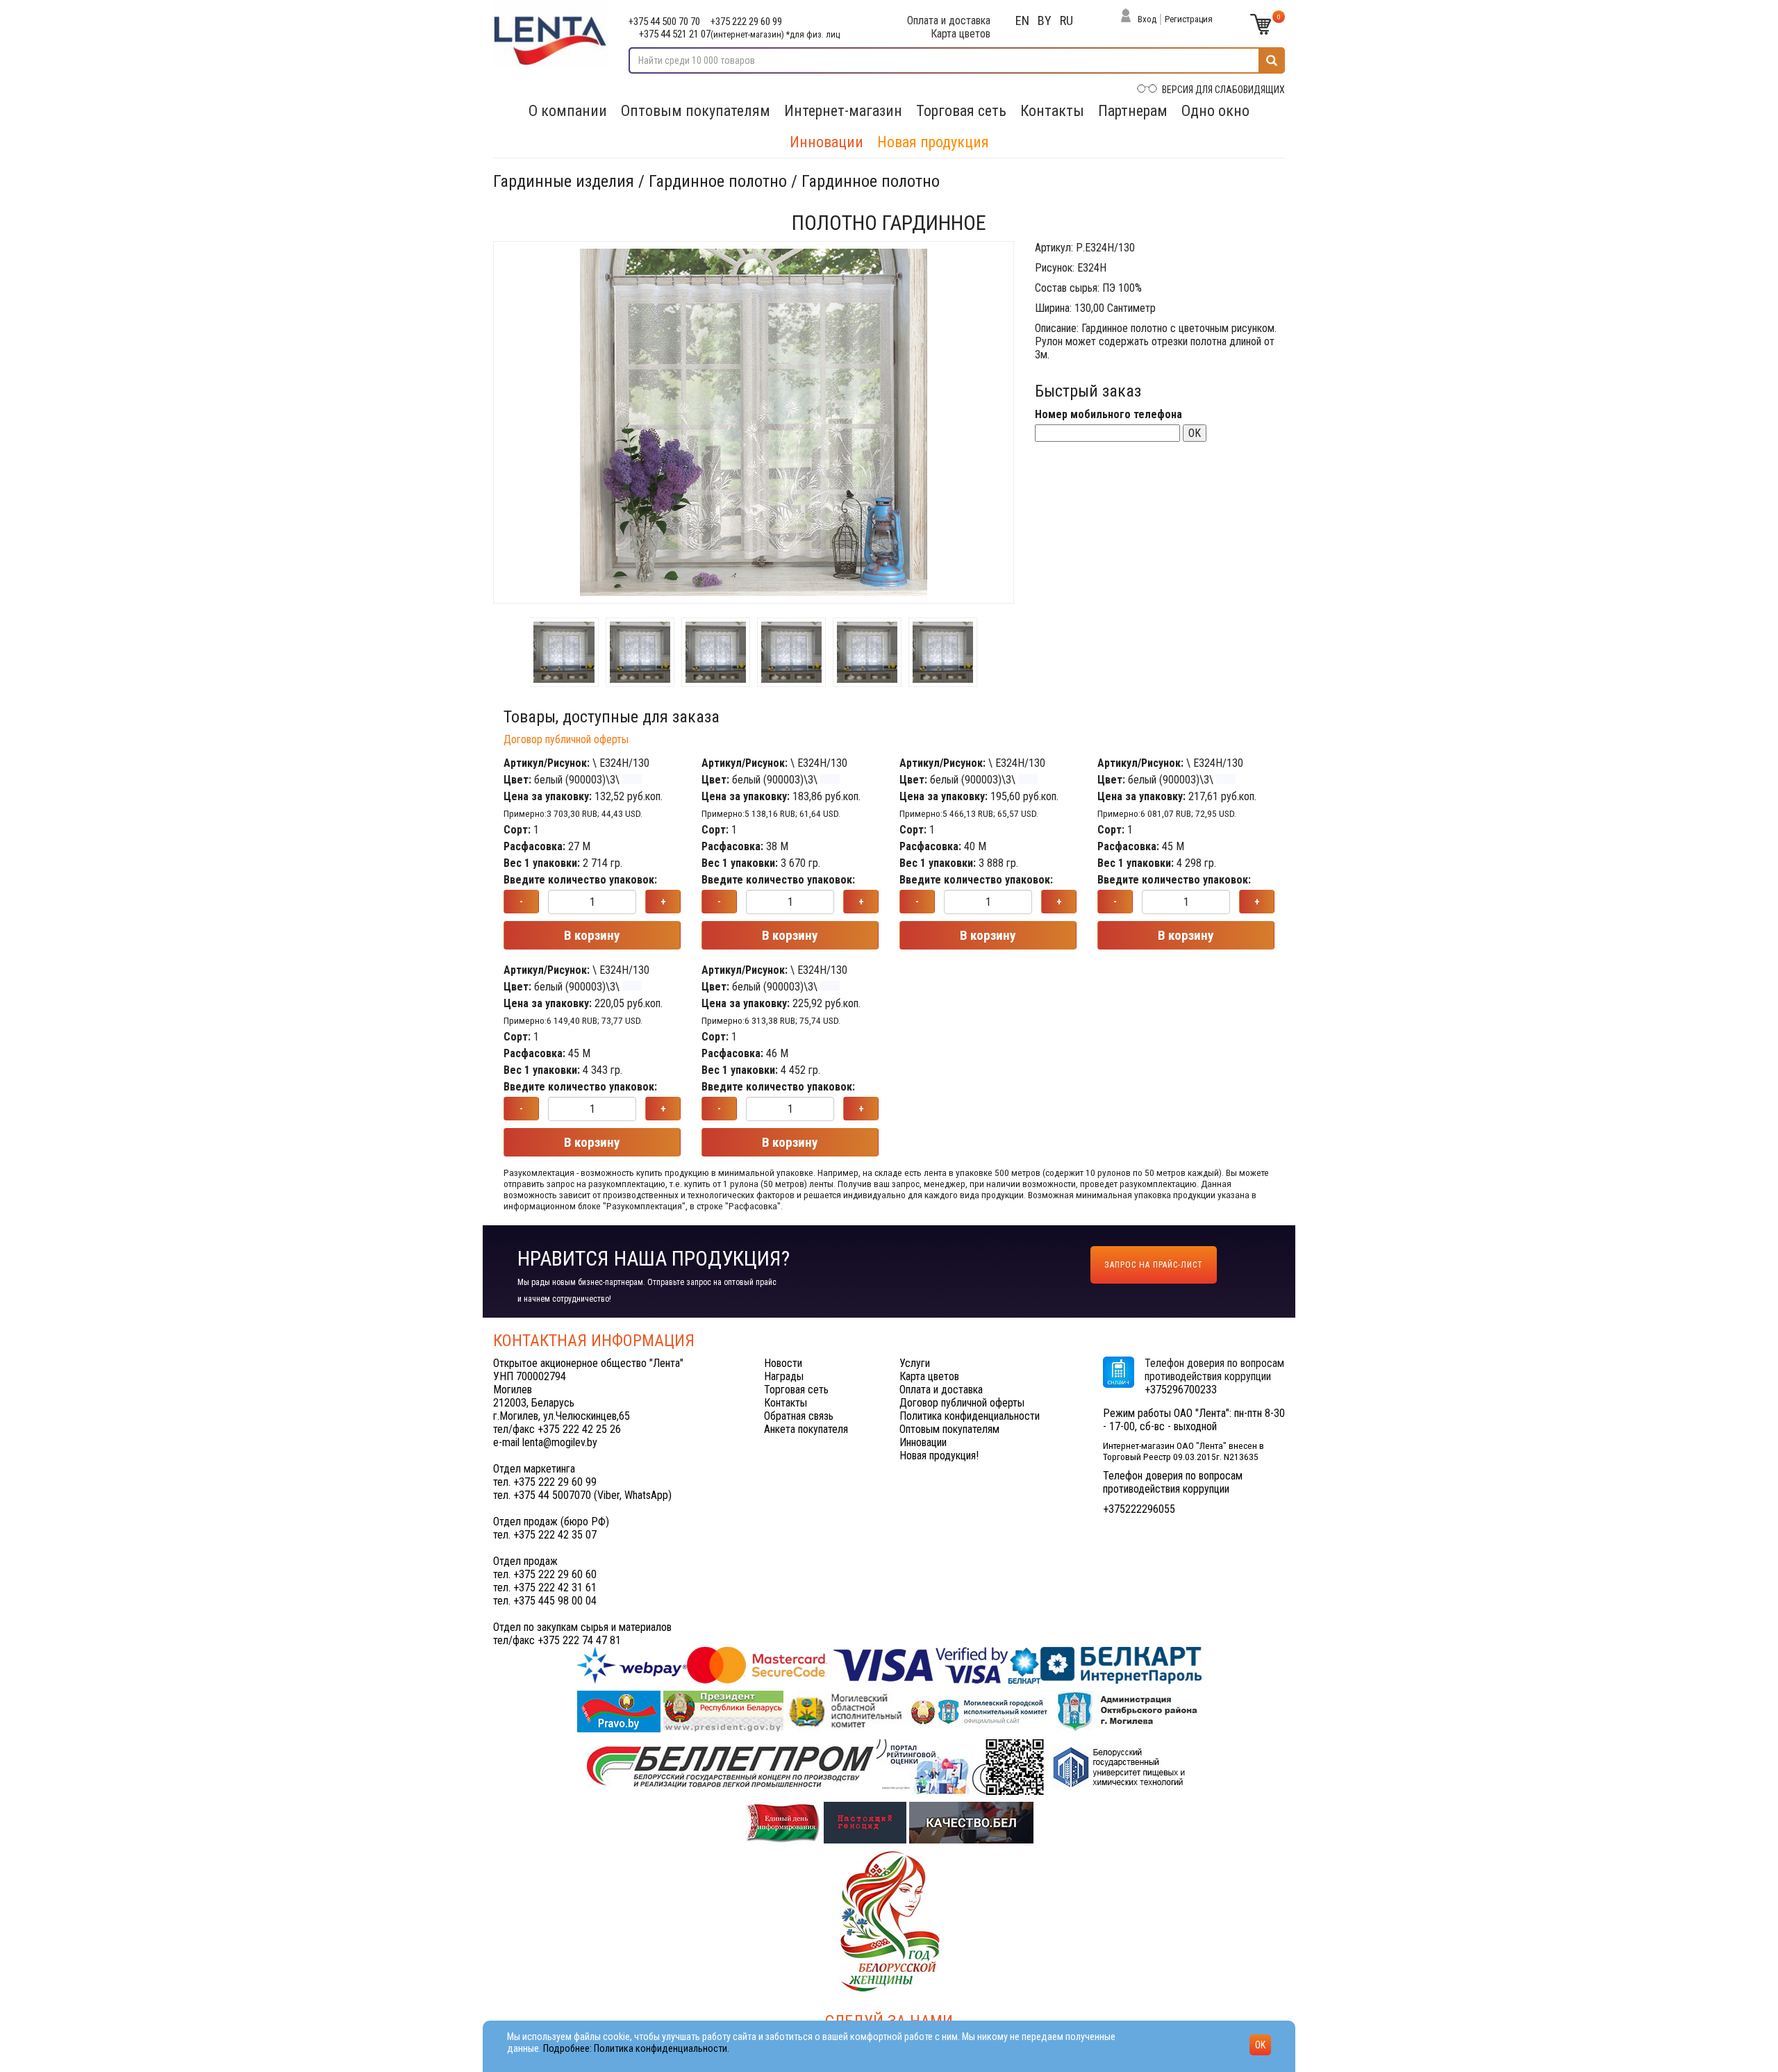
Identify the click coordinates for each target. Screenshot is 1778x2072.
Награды (784, 1376)
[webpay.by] (889, 1665)
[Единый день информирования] (784, 1822)
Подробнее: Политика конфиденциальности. (636, 2049)
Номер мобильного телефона (1108, 414)
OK (1195, 433)
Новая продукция (933, 142)
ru (1066, 20)
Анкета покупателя (806, 1429)
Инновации (826, 142)
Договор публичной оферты (566, 739)
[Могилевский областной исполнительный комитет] (846, 1711)
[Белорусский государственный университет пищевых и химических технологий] (1119, 1767)
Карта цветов (961, 34)
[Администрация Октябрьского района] (1129, 1711)
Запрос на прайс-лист (1154, 1265)
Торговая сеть (961, 111)
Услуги (915, 1363)
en (1022, 20)
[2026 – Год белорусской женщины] (889, 1920)
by (1045, 20)
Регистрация (1189, 19)
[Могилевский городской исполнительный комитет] (981, 1711)
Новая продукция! (939, 1456)
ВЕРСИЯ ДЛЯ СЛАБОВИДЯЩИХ (1223, 90)
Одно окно (1215, 111)
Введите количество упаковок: (580, 880)
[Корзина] (1261, 24)
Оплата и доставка (949, 20)
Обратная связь (799, 1416)
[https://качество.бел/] (971, 1822)
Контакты (1052, 111)
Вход (1147, 19)
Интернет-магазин (843, 111)
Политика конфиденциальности (970, 1416)
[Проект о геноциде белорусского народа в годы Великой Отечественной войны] (866, 1822)
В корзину (592, 935)
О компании (568, 111)
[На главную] (550, 33)
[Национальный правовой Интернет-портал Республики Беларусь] (620, 1711)
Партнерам (1133, 111)
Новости (783, 1363)
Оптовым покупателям (696, 111)
